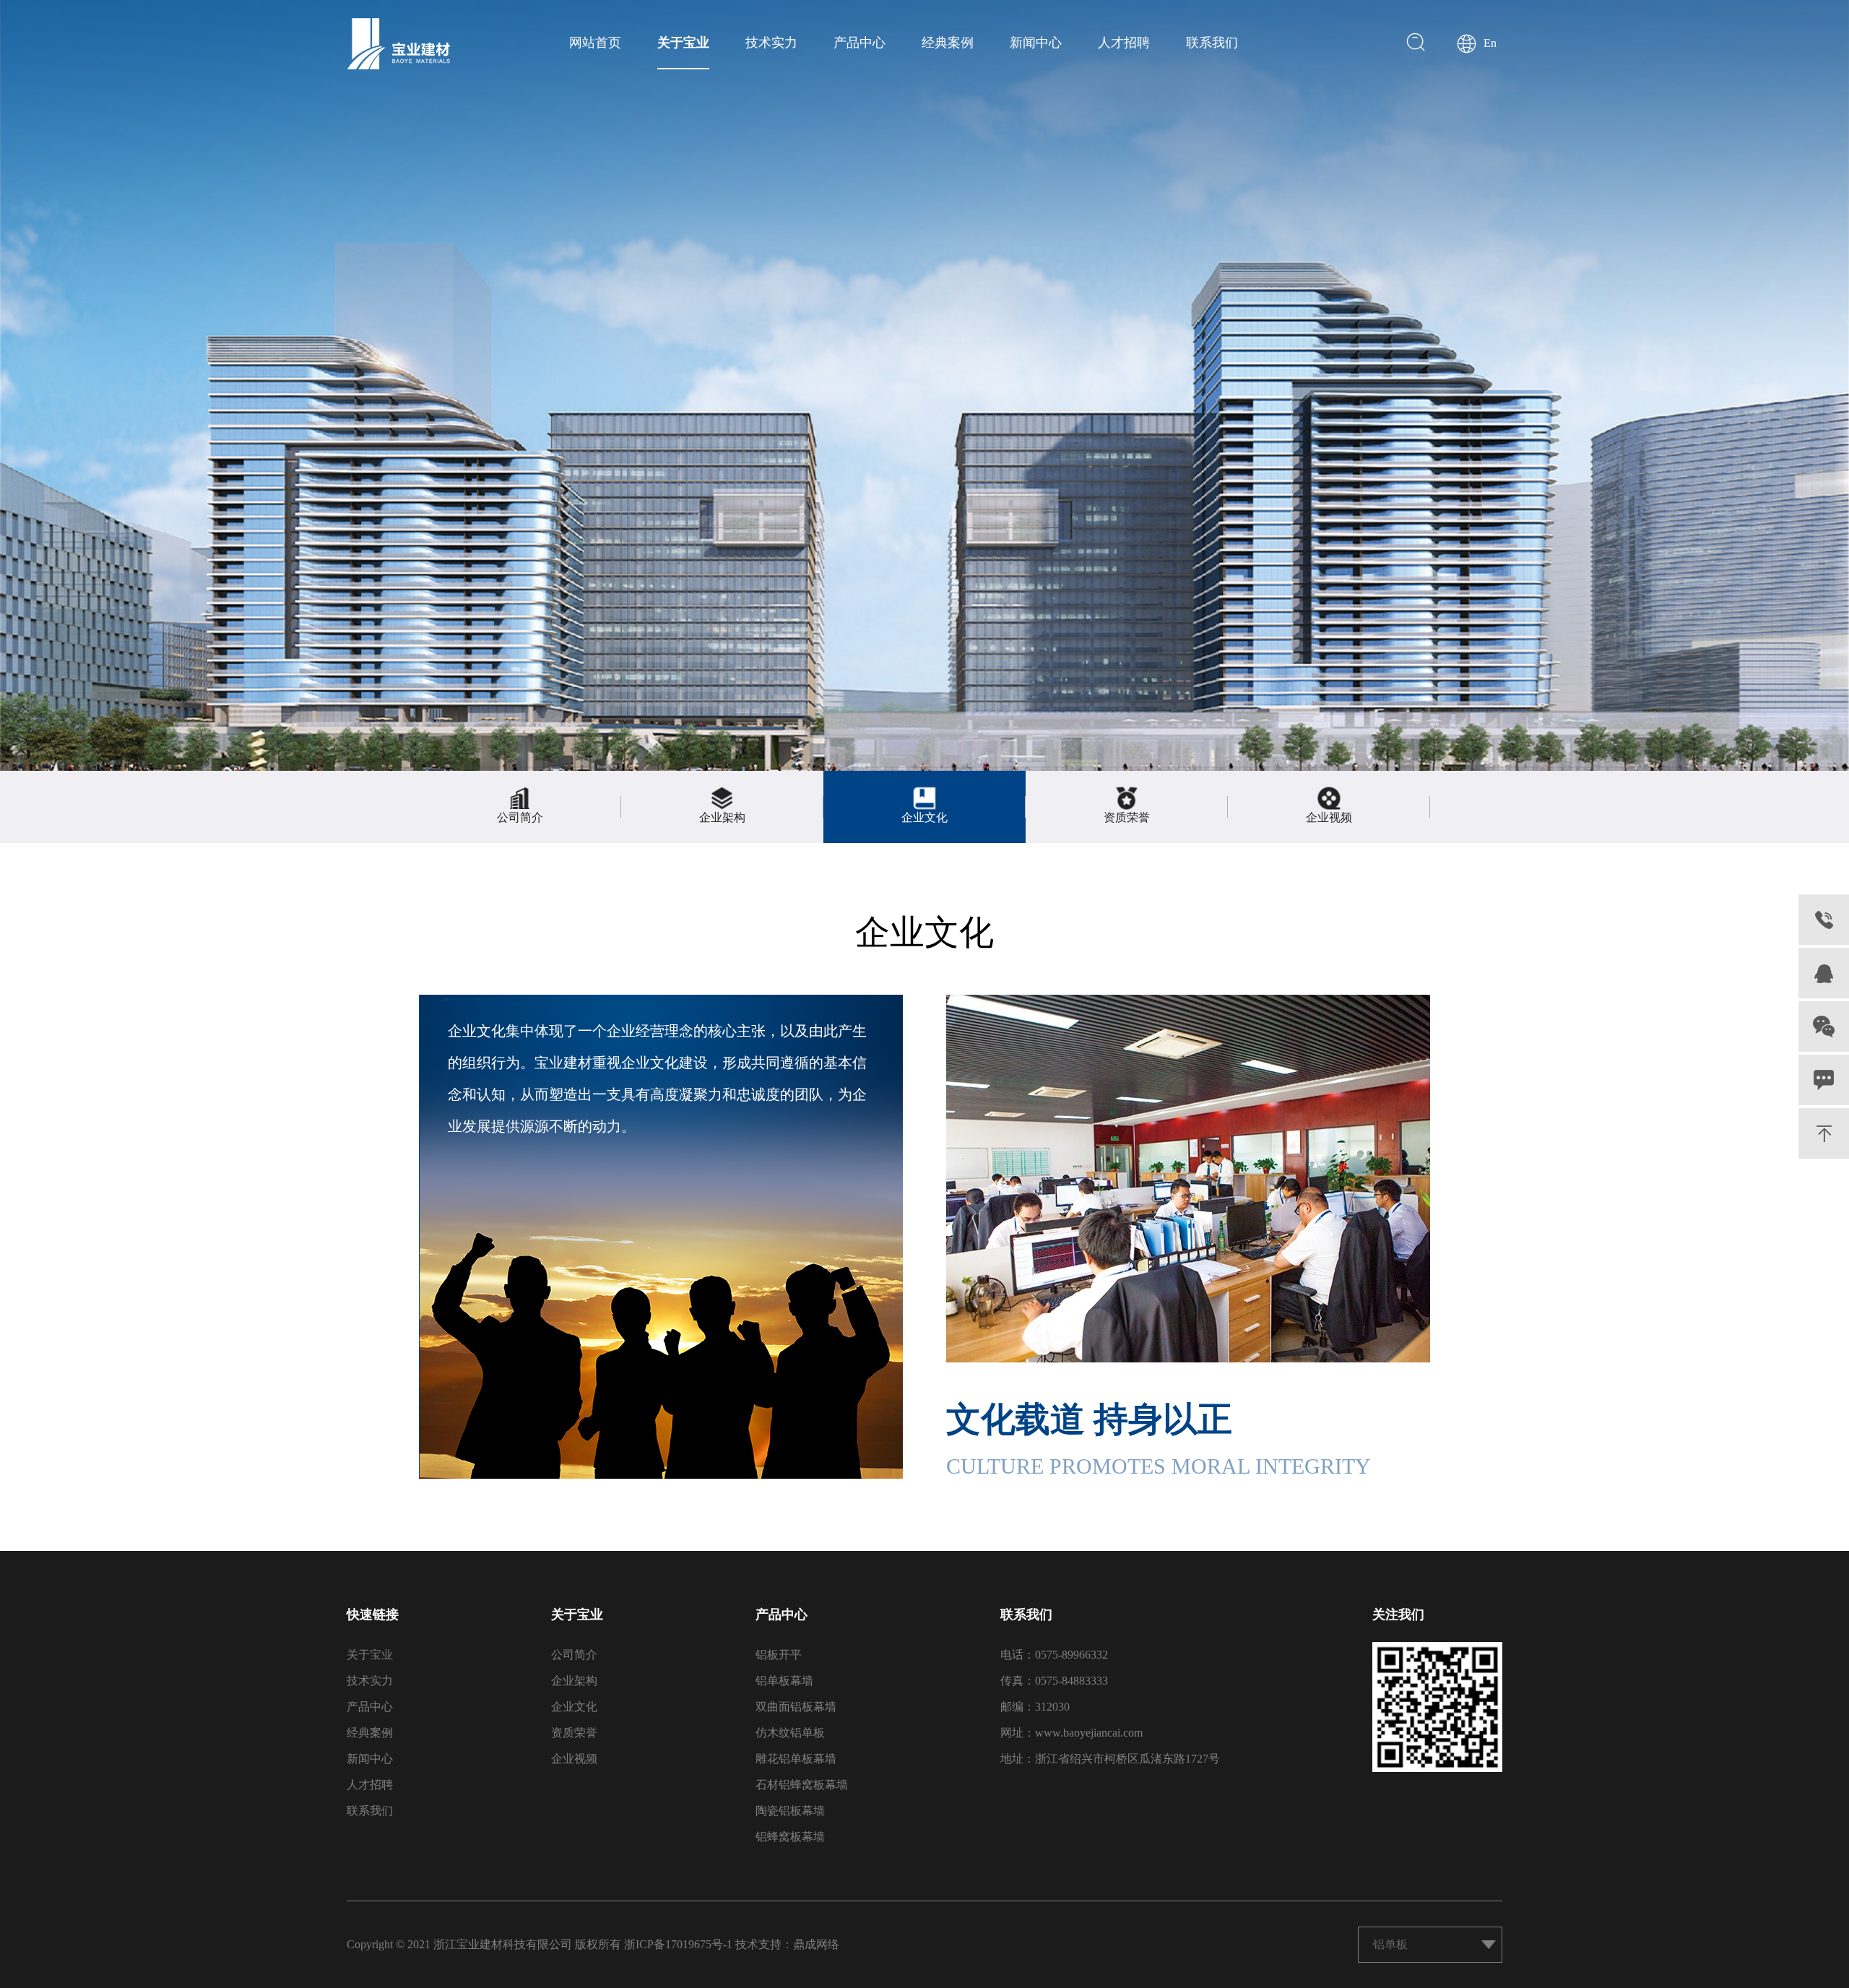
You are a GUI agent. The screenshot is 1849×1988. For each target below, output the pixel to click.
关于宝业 (683, 43)
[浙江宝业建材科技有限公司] (398, 44)
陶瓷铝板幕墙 (790, 1811)
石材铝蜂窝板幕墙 (802, 1785)
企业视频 (574, 1759)
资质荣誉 (574, 1733)
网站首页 (595, 43)
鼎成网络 (816, 1944)
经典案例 (948, 43)
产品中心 (859, 43)
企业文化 (574, 1707)
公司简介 (574, 1655)
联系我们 (1212, 43)
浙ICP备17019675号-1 (678, 1944)
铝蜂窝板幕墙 (790, 1837)
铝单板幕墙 (784, 1681)
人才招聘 (1124, 43)
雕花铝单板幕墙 (796, 1759)
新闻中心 (1036, 43)
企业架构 (574, 1681)
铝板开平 (779, 1655)
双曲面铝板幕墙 (796, 1707)
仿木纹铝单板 (790, 1733)
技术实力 (771, 43)
